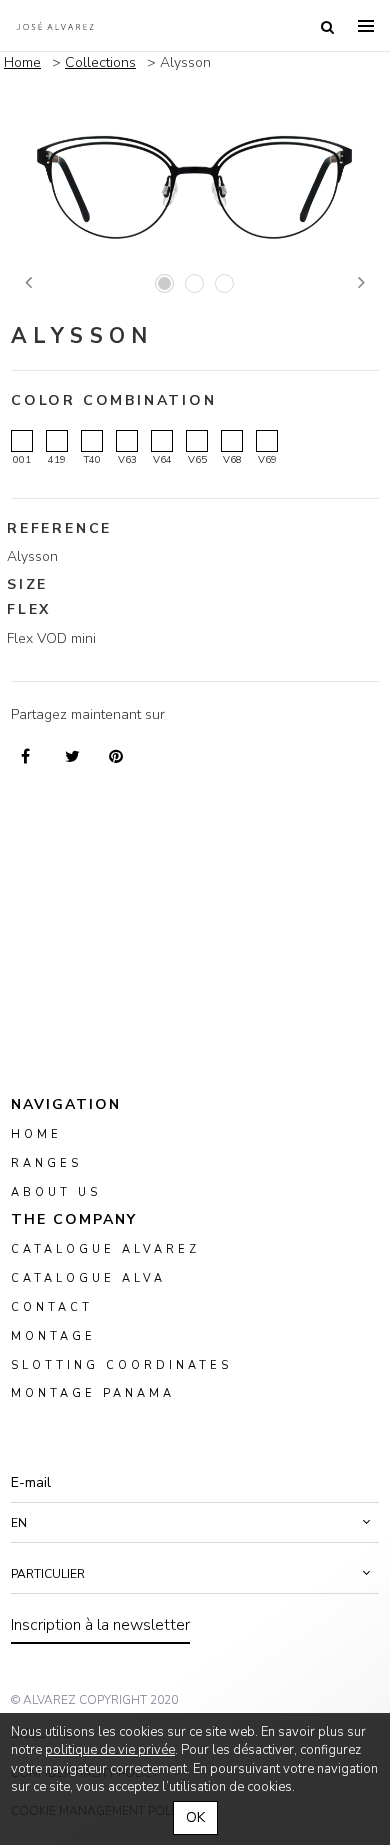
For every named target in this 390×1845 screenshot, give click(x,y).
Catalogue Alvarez (105, 1249)
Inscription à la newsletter (100, 1625)
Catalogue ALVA (88, 1278)
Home (22, 62)
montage (53, 1335)
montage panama (93, 1393)
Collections (100, 62)
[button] (195, 1523)
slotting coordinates (121, 1364)
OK (195, 1817)
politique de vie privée (110, 1750)
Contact (52, 1307)
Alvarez (55, 26)
